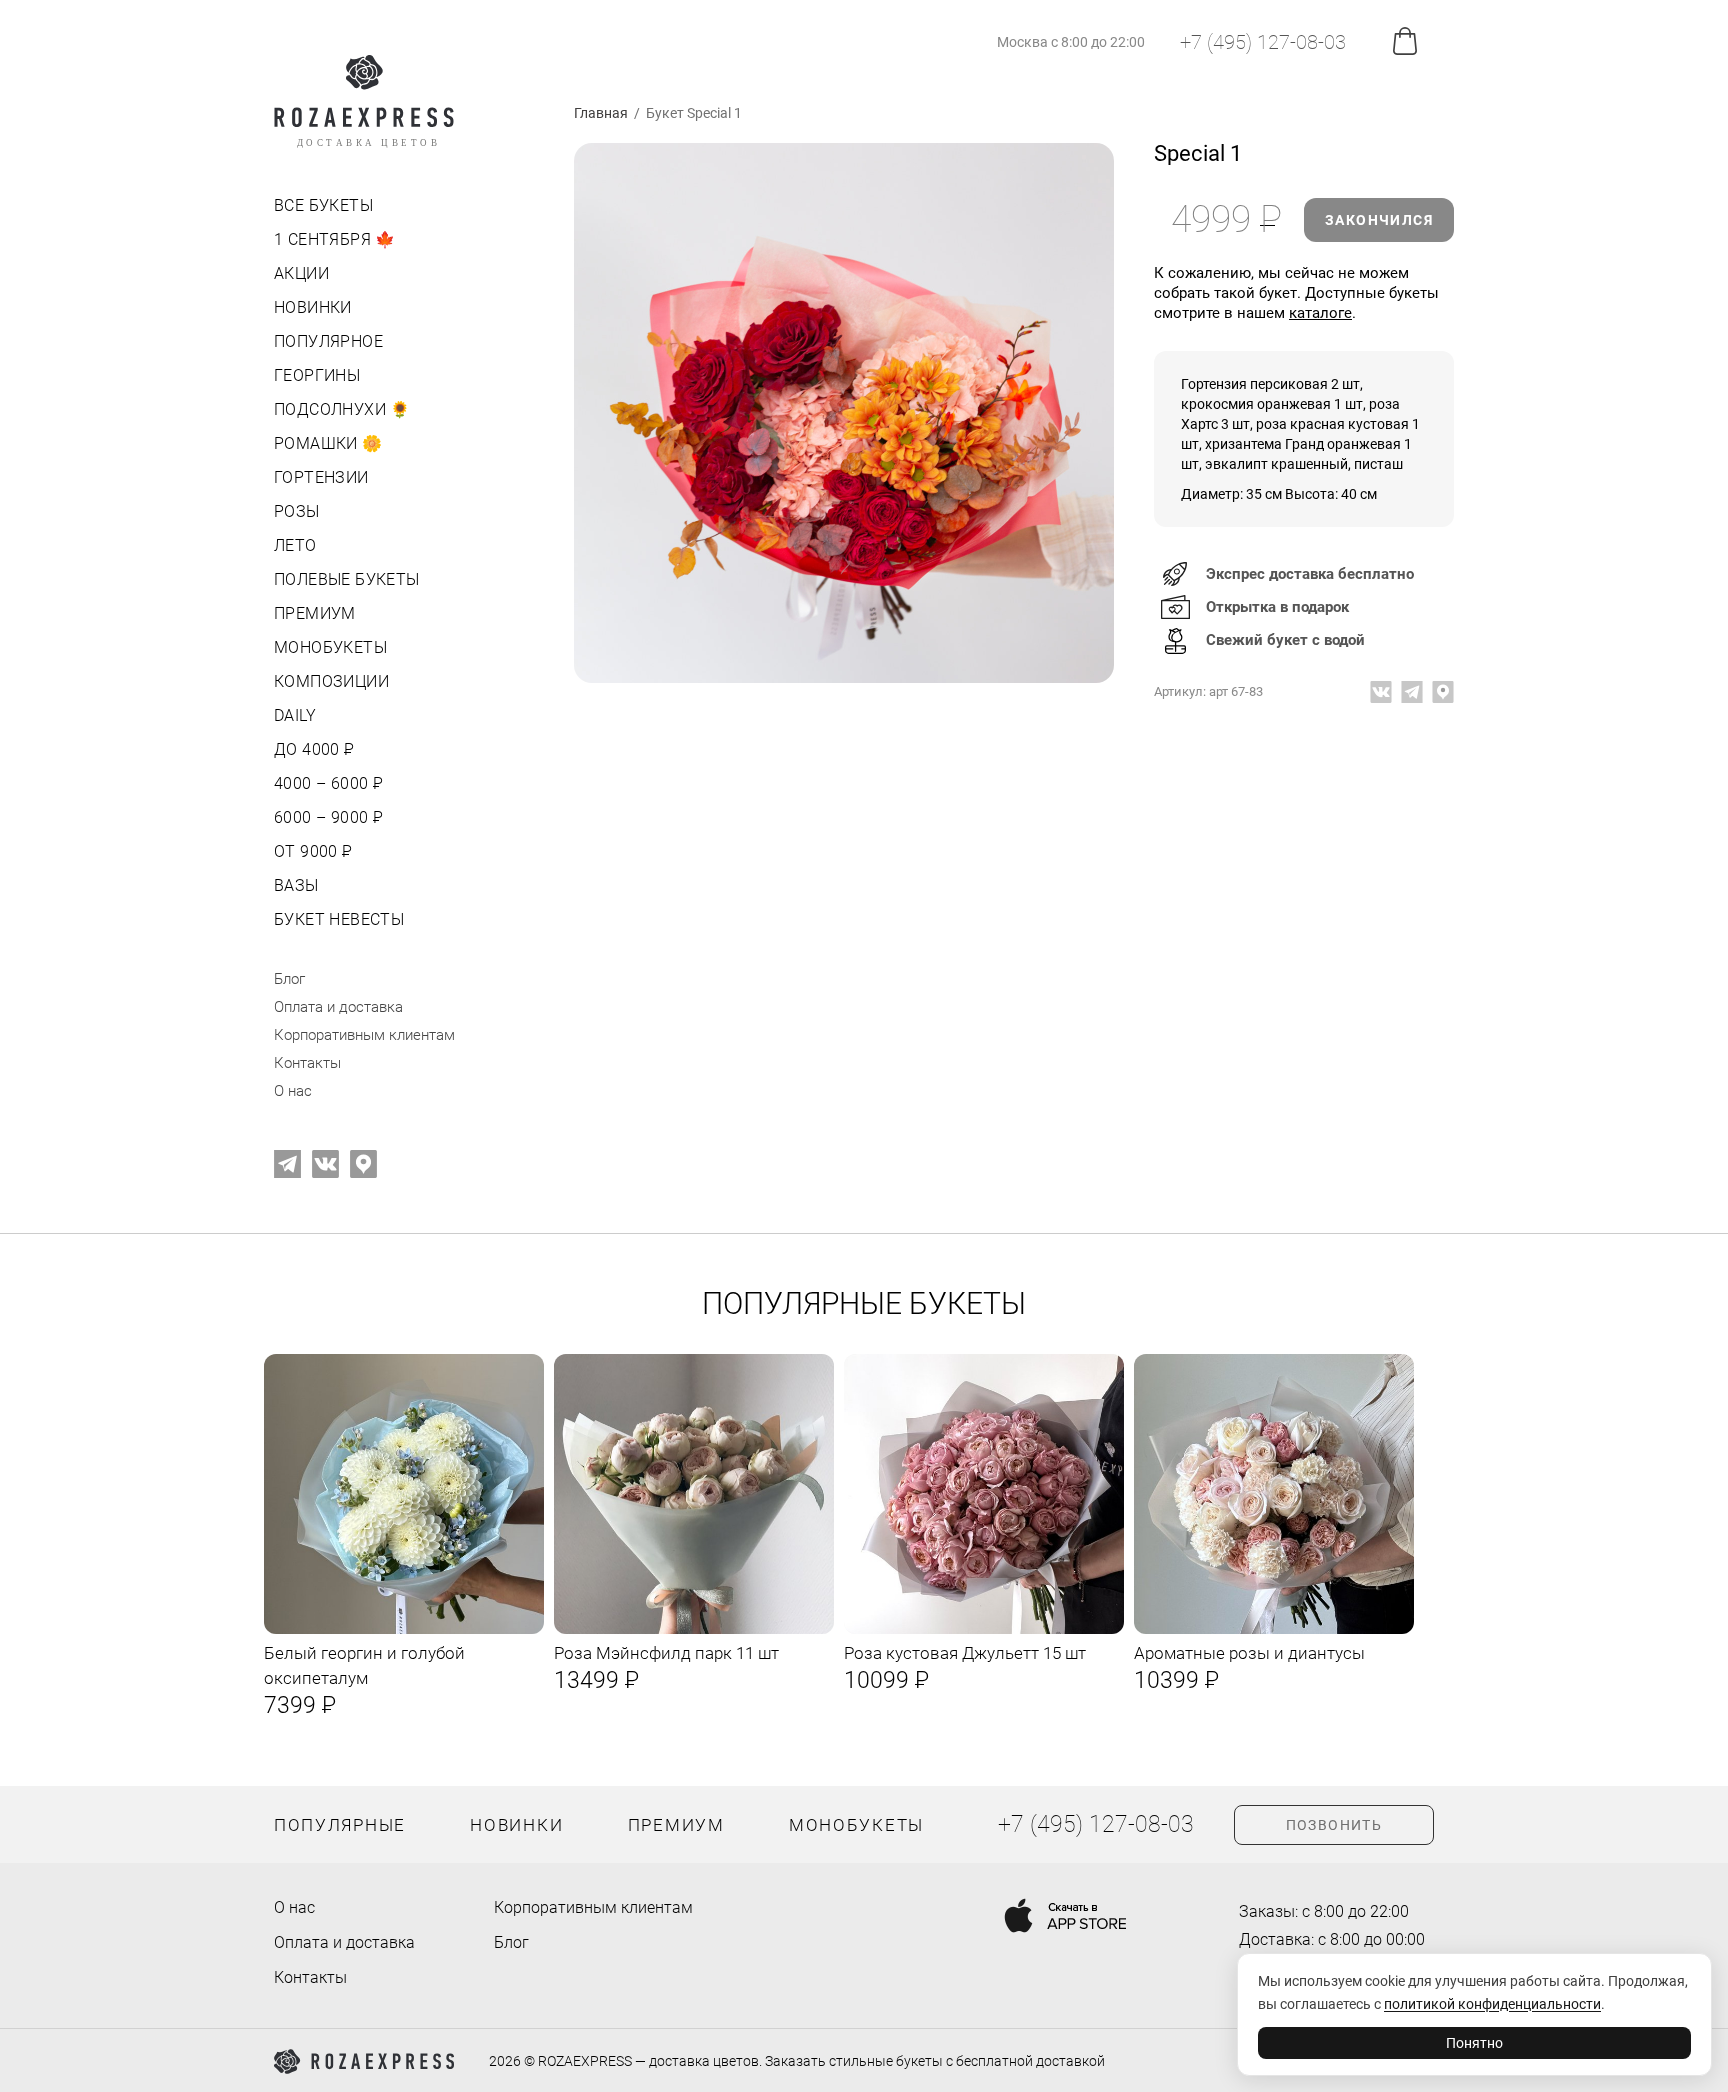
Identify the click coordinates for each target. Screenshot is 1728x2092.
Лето (295, 545)
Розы (297, 511)
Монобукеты (330, 647)
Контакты (307, 1063)
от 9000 (311, 851)
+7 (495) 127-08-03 (1263, 42)
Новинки (313, 307)
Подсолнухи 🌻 (342, 409)
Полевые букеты (347, 579)
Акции (301, 273)
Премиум (315, 613)
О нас (293, 1091)
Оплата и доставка (338, 1007)
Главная (601, 113)
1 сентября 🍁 (335, 239)
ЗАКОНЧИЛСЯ (1379, 220)
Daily (295, 715)
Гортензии (321, 477)
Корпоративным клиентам (364, 1035)
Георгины (317, 375)
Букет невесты (339, 919)
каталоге (1320, 313)
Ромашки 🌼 (328, 443)
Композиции (331, 681)
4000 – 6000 (326, 783)
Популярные (340, 1825)
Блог (289, 979)
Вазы (296, 885)
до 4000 (312, 749)
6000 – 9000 (326, 817)
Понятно (1474, 2043)
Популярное (328, 341)
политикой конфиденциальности (1492, 2004)
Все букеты (323, 205)
